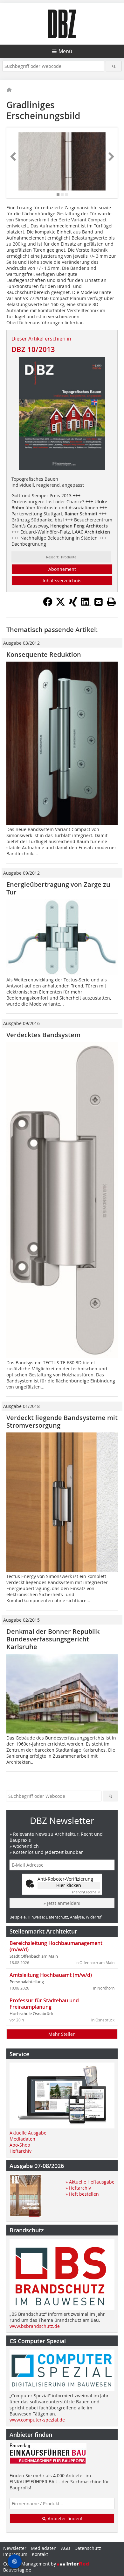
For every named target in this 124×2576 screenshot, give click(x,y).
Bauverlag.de (17, 2570)
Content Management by (30, 2564)
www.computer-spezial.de (37, 2420)
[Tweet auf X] (60, 605)
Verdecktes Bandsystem (43, 1035)
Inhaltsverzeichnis (62, 581)
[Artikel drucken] (111, 602)
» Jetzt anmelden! (62, 1903)
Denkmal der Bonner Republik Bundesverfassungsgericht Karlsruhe (53, 1639)
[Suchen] (114, 66)
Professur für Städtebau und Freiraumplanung (44, 2004)
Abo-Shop (20, 2145)
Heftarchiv (21, 2151)
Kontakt (40, 2554)
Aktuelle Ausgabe (28, 2133)
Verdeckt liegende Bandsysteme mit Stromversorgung (62, 1421)
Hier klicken (69, 1885)
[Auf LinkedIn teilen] (86, 605)
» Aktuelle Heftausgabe (90, 2182)
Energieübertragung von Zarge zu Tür (58, 888)
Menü (65, 51)
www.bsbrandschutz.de (35, 2326)
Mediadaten (22, 2139)
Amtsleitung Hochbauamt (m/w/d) (51, 1975)
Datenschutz (88, 2548)
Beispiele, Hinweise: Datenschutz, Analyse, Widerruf (55, 1917)
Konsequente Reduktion (44, 654)
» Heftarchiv (78, 2188)
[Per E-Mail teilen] (99, 602)
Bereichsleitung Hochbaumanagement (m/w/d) (56, 1946)
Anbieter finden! (64, 2519)
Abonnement (62, 569)
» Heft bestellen (82, 2194)
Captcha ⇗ (86, 1892)
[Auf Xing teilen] (73, 605)
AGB (65, 2548)
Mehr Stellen (62, 2034)
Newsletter (15, 2548)
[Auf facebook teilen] (48, 605)
